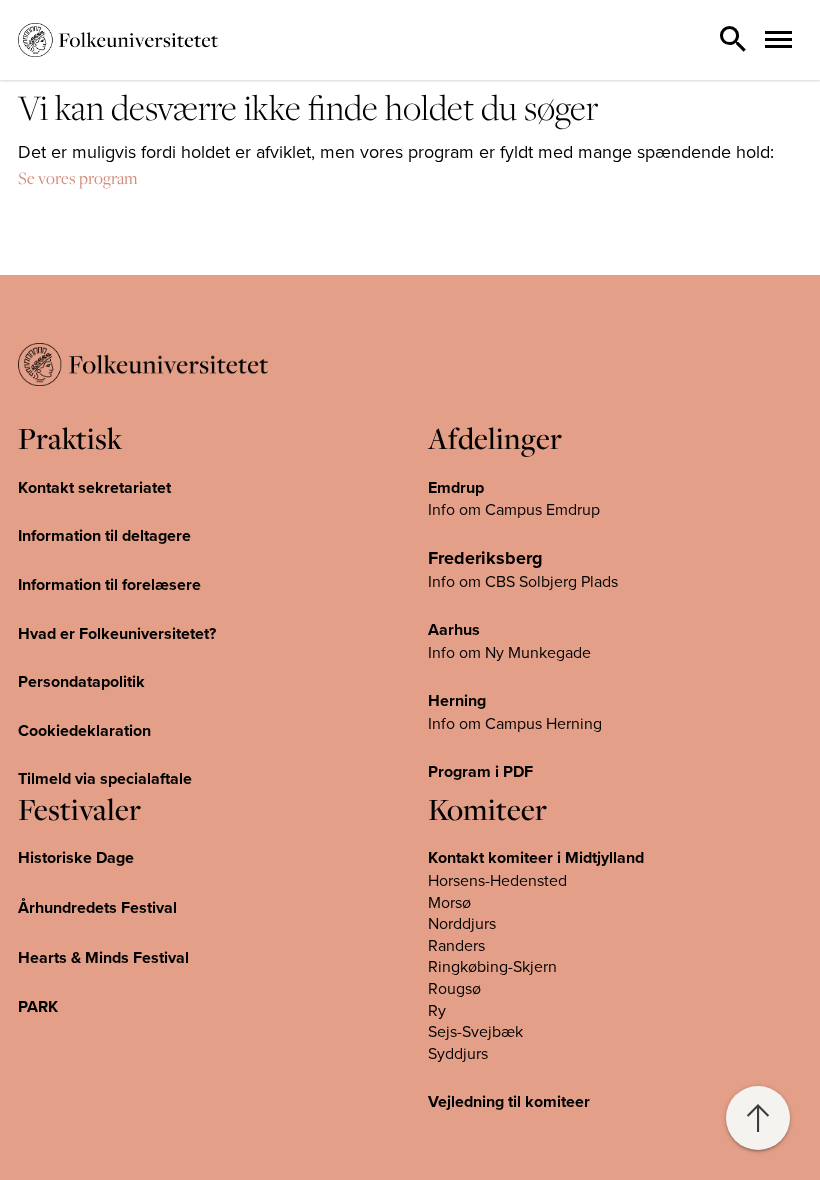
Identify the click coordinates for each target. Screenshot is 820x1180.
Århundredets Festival (97, 907)
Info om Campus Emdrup (514, 509)
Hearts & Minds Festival (103, 957)
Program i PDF (480, 771)
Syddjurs (458, 1053)
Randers (456, 945)
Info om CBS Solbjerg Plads (523, 581)
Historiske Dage (76, 857)
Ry (437, 1010)
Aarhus (454, 629)
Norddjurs (462, 923)
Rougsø (454, 988)
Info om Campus (487, 723)
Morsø (449, 902)
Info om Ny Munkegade (509, 652)
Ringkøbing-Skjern (492, 966)
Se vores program (78, 178)
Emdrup (456, 487)
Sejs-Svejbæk (475, 1031)
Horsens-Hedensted (497, 880)
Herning (457, 700)
